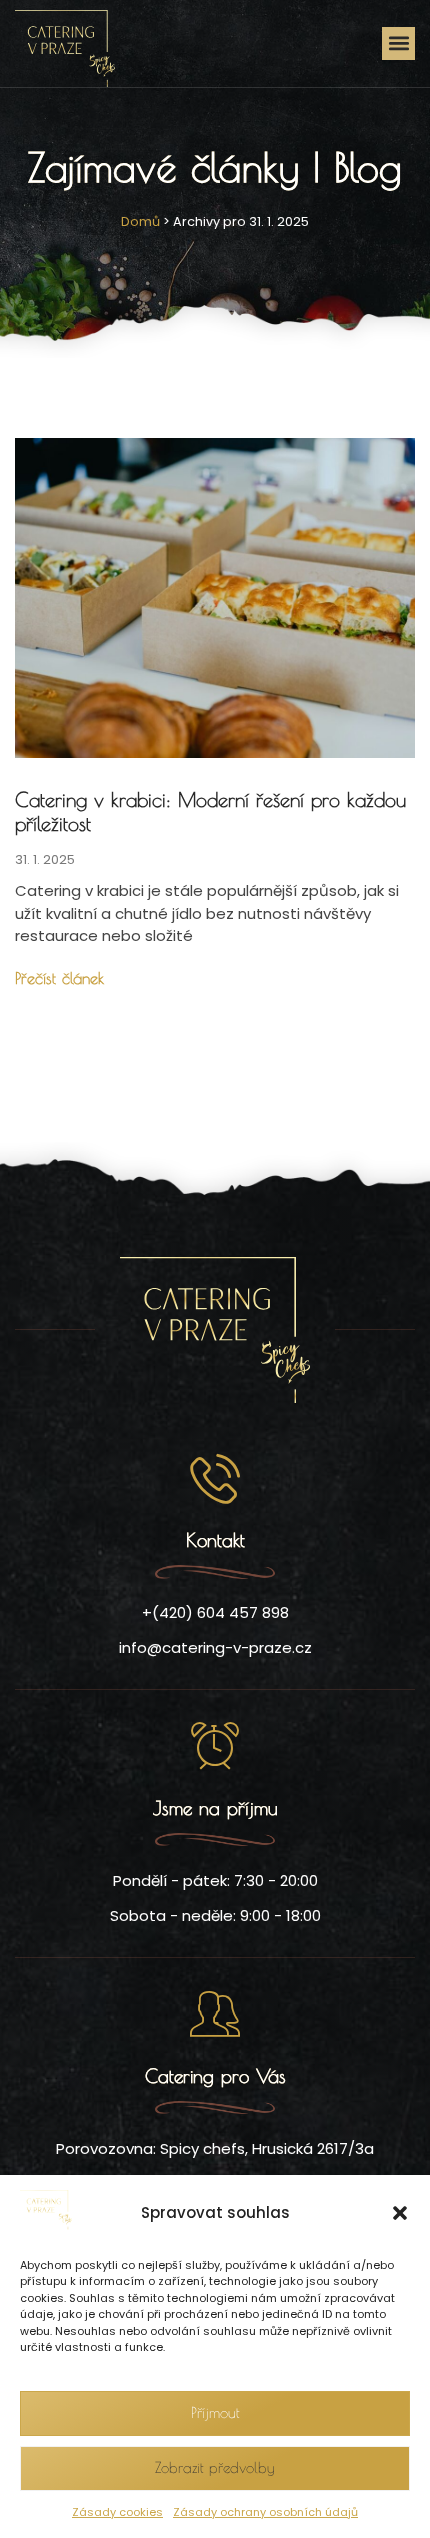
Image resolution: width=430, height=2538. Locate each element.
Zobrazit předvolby (215, 2467)
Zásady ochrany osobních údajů (265, 2512)
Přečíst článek (59, 978)
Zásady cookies (117, 2512)
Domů (140, 221)
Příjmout (215, 2412)
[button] (400, 2213)
